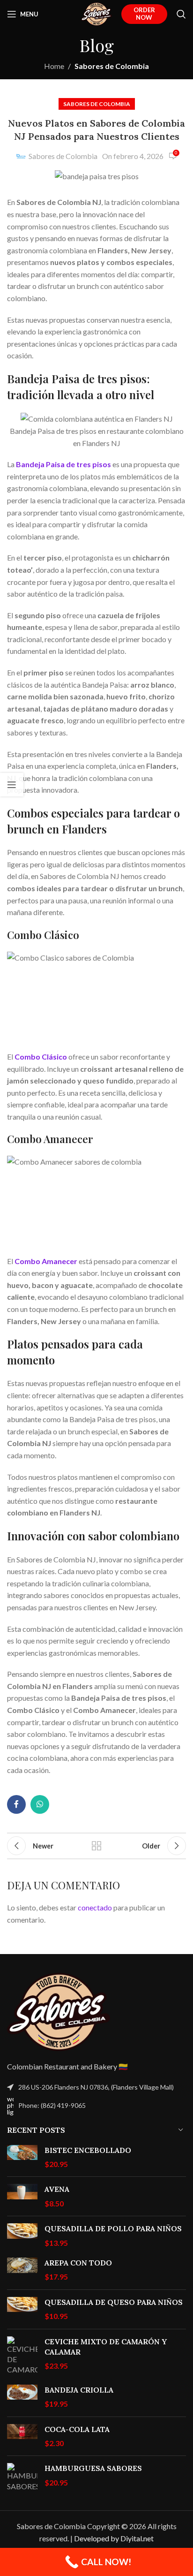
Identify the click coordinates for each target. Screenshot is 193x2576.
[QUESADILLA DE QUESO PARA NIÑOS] (22, 2309)
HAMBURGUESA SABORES (93, 2468)
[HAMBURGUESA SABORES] (22, 2477)
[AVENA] (22, 2196)
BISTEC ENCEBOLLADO (88, 2150)
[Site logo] (96, 13)
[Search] (181, 14)
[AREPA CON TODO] (22, 2270)
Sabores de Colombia (112, 66)
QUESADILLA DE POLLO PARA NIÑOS (113, 2228)
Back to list (96, 1846)
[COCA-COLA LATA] (22, 2436)
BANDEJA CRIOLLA (79, 2390)
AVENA (57, 2189)
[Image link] (59, 2011)
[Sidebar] (12, 785)
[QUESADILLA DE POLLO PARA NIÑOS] (22, 2236)
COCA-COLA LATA (77, 2429)
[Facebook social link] (16, 1804)
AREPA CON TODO (78, 2263)
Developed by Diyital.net (114, 2538)
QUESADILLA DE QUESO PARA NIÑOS (114, 2302)
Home (54, 66)
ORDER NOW (144, 14)
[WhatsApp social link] (40, 1804)
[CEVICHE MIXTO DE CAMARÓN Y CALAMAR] (22, 2356)
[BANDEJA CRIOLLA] (22, 2397)
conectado (95, 1907)
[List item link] (96, 2106)
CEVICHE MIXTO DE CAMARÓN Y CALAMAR (106, 2347)
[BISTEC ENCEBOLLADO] (22, 2157)
